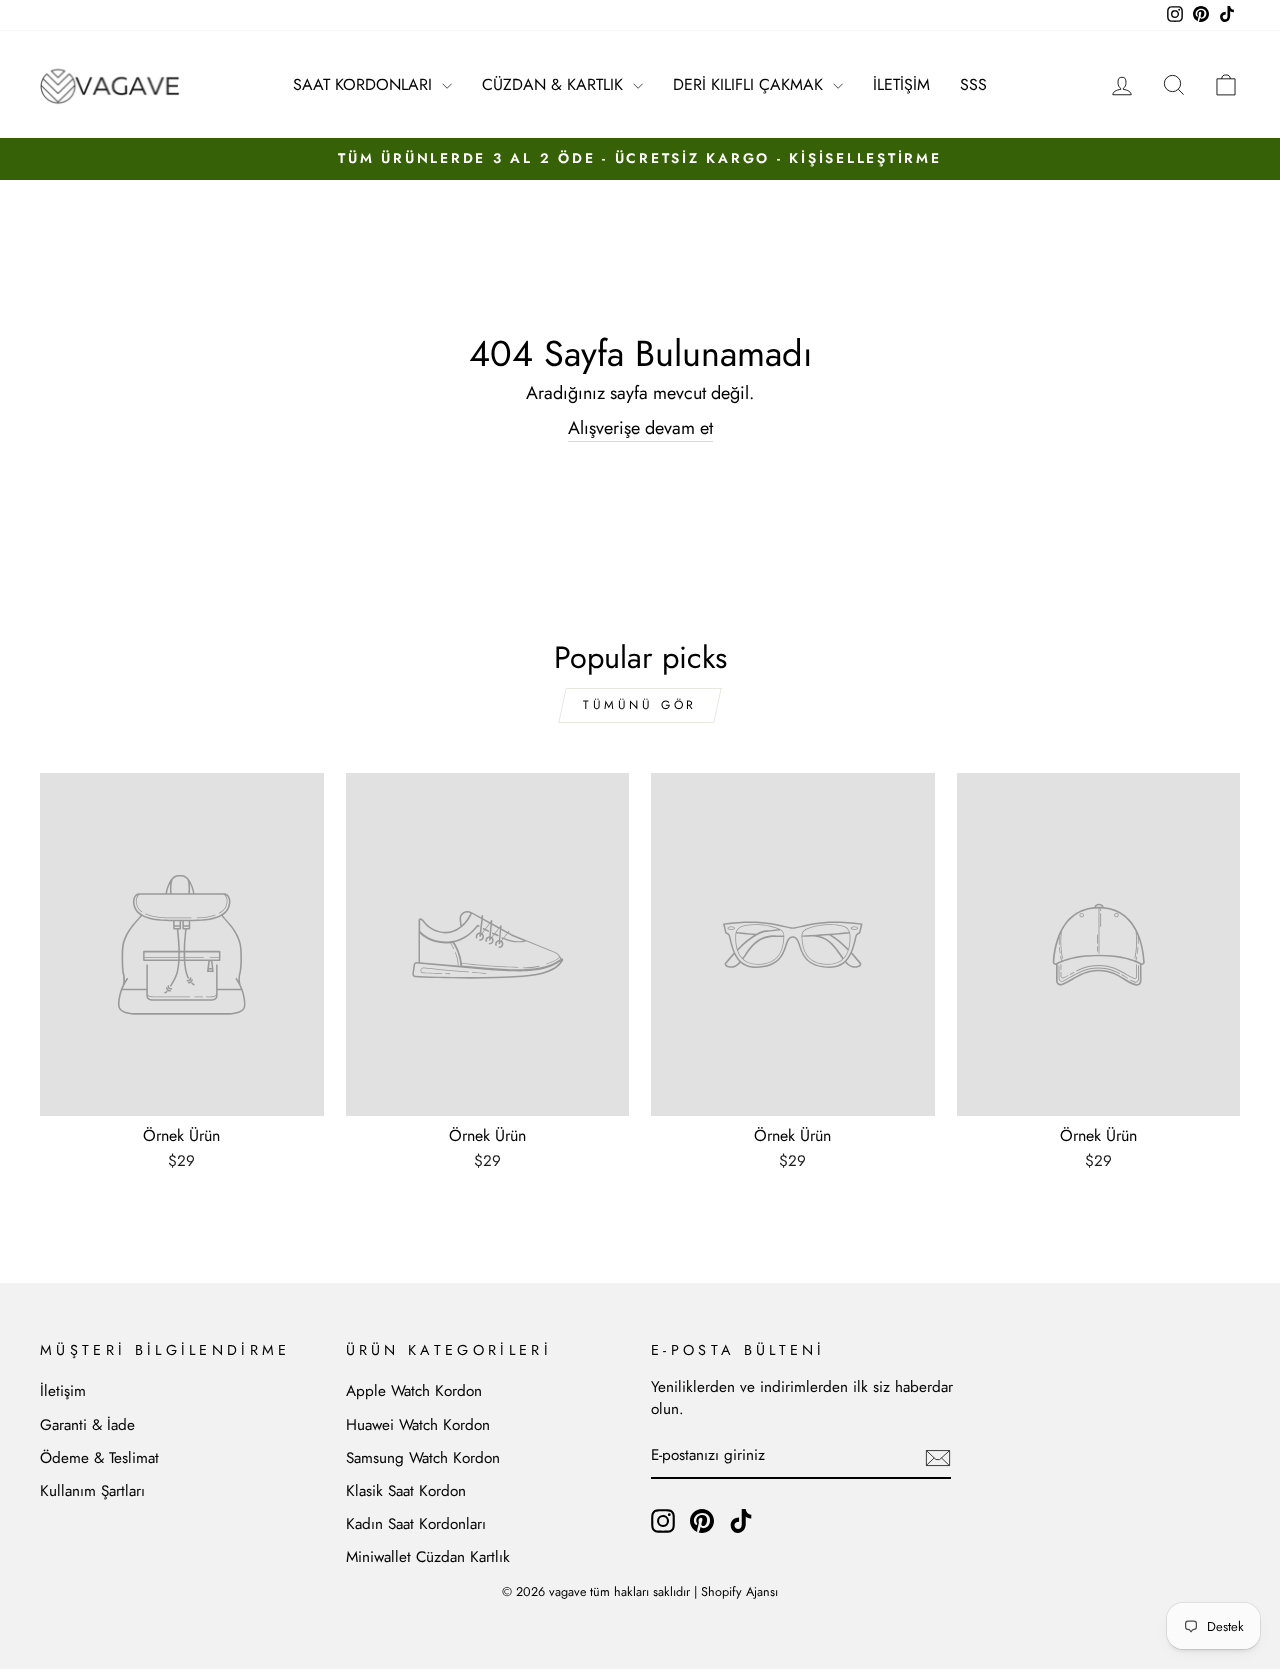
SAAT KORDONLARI (365, 84)
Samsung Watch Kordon (423, 1458)
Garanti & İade (87, 1425)
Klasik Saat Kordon (406, 1491)
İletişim (63, 1391)
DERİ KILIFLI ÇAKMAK (750, 84)
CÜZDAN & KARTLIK (555, 84)
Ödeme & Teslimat (99, 1458)
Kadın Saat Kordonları (416, 1524)
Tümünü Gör (640, 705)
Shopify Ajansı (739, 1592)
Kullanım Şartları (92, 1491)
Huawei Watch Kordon (418, 1425)
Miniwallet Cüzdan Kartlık (428, 1557)
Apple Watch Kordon (414, 1391)
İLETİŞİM (901, 84)
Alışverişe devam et (640, 428)
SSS (973, 84)
